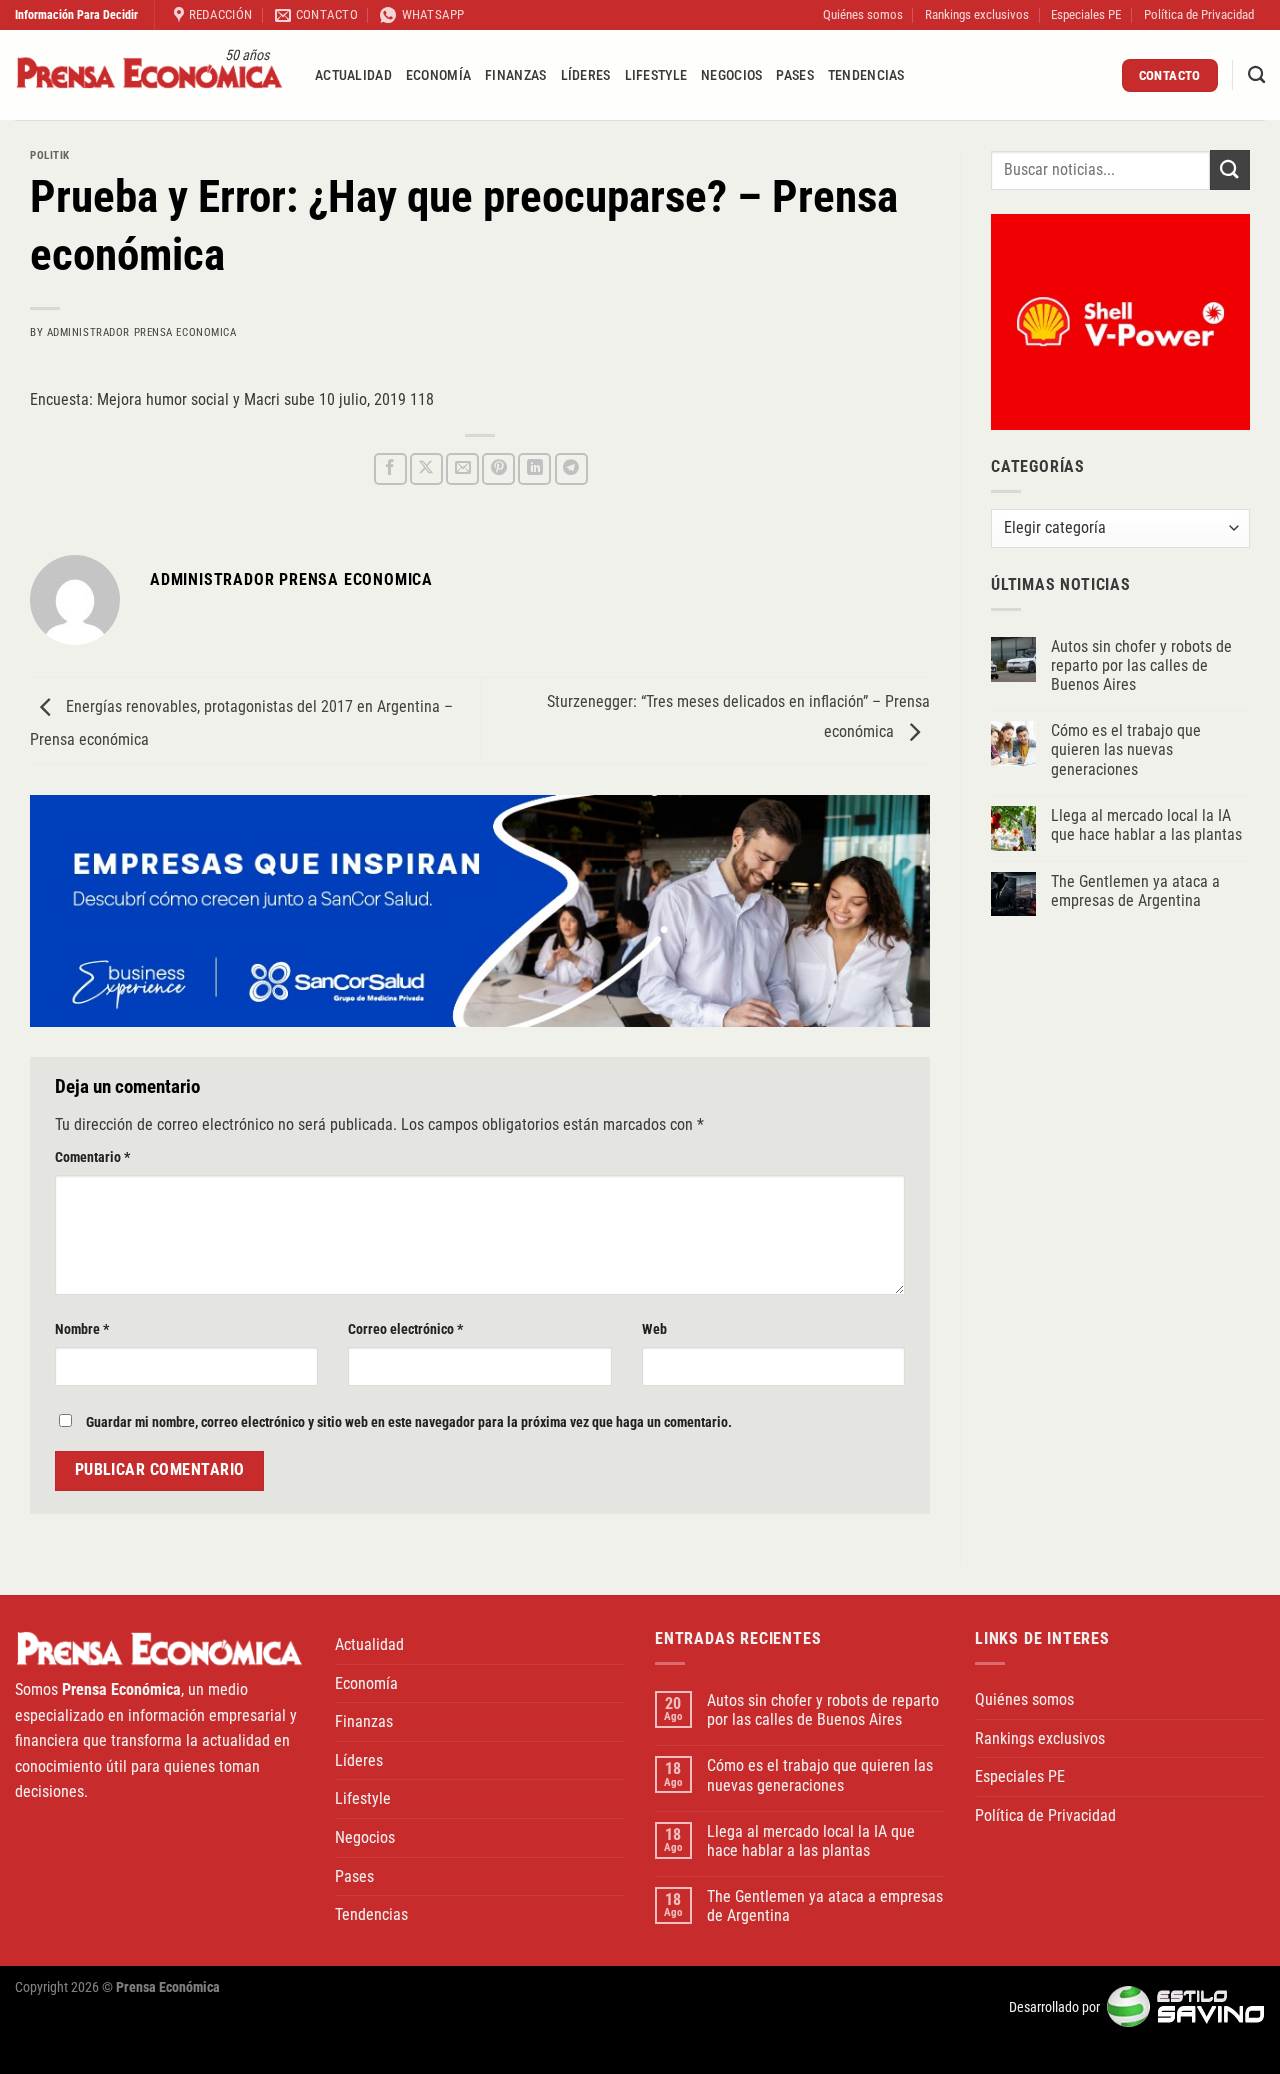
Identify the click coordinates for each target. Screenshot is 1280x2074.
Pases (794, 75)
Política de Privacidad (1199, 14)
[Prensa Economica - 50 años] (150, 75)
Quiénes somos (863, 14)
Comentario (92, 1157)
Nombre (82, 1329)
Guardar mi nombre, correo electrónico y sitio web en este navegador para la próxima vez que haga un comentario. (409, 1422)
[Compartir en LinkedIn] (534, 469)
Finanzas (515, 75)
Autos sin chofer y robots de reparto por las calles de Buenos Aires (1141, 665)
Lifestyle (656, 75)
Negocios (731, 75)
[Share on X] (426, 469)
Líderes (586, 75)
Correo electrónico (405, 1329)
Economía (438, 75)
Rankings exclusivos (977, 14)
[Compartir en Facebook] (390, 469)
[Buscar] (1256, 75)
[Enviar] (1230, 169)
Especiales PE (1086, 14)
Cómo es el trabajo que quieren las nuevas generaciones (1126, 749)
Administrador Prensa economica (142, 332)
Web (654, 1329)
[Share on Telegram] (571, 469)
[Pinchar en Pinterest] (498, 469)
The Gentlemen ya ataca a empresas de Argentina (1135, 891)
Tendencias (866, 75)
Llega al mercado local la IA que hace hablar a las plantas (1146, 825)
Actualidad (353, 75)
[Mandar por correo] (462, 469)
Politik (50, 155)
